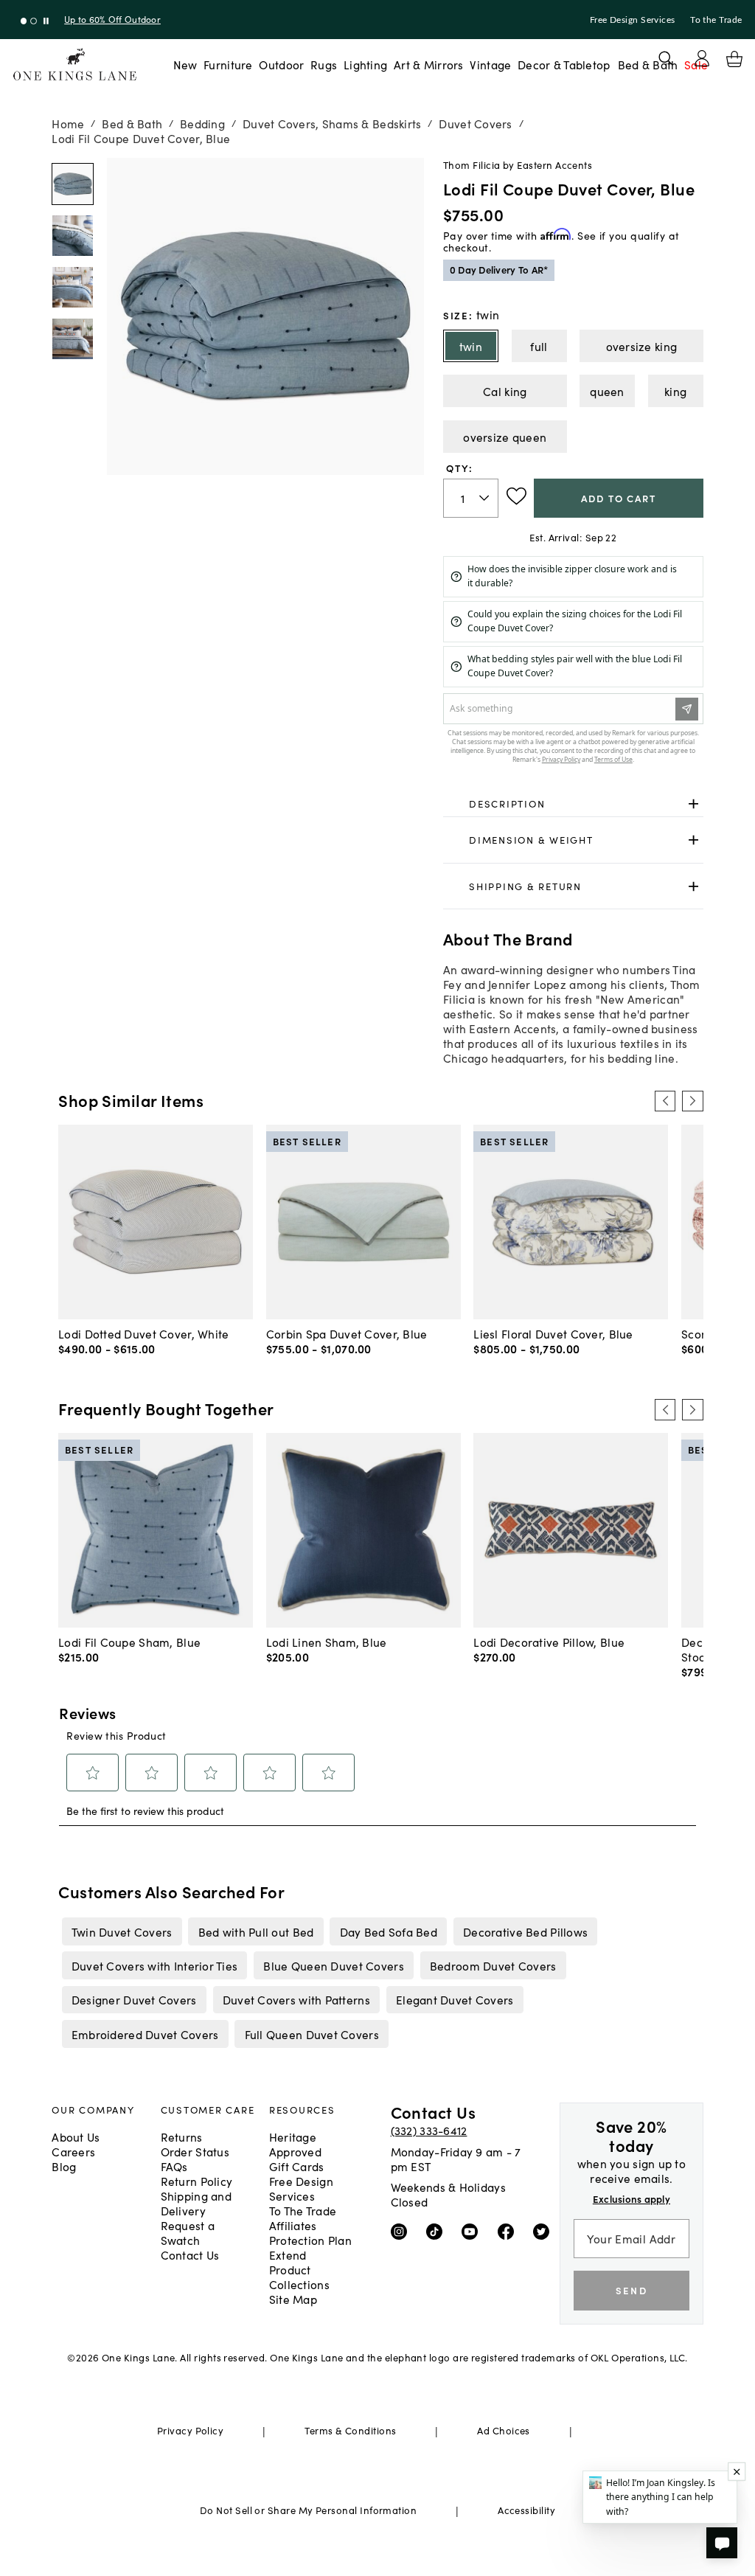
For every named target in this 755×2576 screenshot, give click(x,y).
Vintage (490, 64)
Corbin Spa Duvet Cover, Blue (347, 1333)
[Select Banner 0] (24, 21)
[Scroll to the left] (665, 1101)
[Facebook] (509, 2231)
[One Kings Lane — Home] (75, 65)
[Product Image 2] (73, 287)
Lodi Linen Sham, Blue (327, 1642)
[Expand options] (693, 803)
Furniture (228, 64)
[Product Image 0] (73, 184)
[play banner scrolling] (46, 21)
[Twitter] (544, 2231)
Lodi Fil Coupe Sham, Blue (129, 1642)
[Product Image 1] (73, 236)
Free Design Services (633, 20)
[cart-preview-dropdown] (734, 59)
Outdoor (281, 64)
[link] (573, 804)
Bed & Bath (648, 64)
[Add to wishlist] (516, 496)
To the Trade (716, 20)
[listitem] (122, 1931)
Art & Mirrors (429, 64)
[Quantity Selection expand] (486, 498)
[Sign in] (702, 58)
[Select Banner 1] (34, 21)
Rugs (324, 64)
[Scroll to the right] (692, 1101)
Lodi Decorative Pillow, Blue (549, 1642)
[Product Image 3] (73, 339)
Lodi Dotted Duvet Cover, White (143, 1333)
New (185, 64)
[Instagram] (402, 2231)
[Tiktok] (438, 2231)
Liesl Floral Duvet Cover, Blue (553, 1333)
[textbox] (471, 498)
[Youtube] (473, 2231)
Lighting (365, 64)
